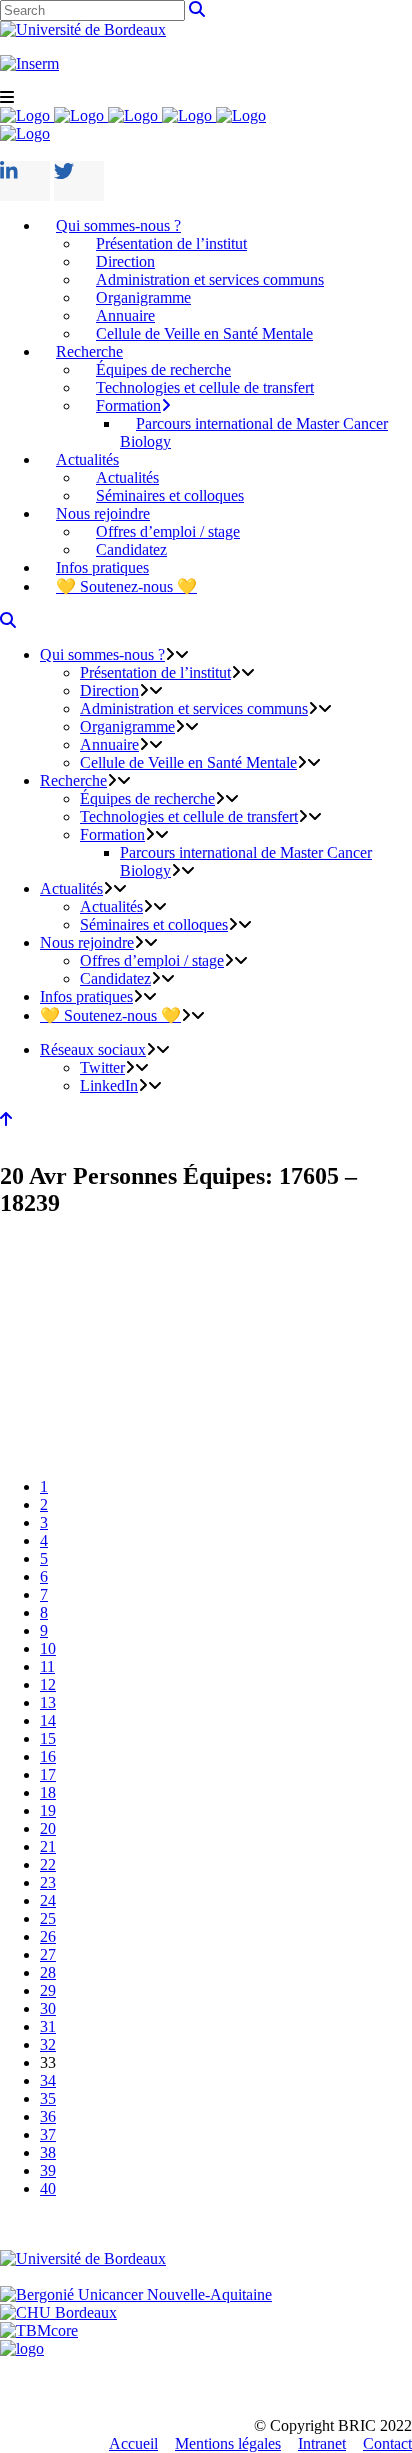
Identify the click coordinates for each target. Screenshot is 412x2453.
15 (48, 1738)
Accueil (133, 2443)
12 (48, 1684)
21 (48, 1846)
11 (47, 1666)
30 (48, 2008)
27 (48, 1954)
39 (48, 2170)
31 (48, 2026)
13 (48, 1702)
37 (48, 2134)
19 (48, 1810)
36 (48, 2116)
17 (48, 1774)
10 (48, 1648)
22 (48, 1864)
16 (48, 1756)
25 (48, 1918)
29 (48, 1990)
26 (48, 1936)
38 (48, 2152)
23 (48, 1882)
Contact (387, 2443)
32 (48, 2044)
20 (48, 1828)
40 (48, 2188)
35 (48, 2098)
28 (48, 1972)
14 (48, 1720)
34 (48, 2080)
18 (48, 1792)
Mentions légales (228, 2443)
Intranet (322, 2443)
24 (48, 1900)
